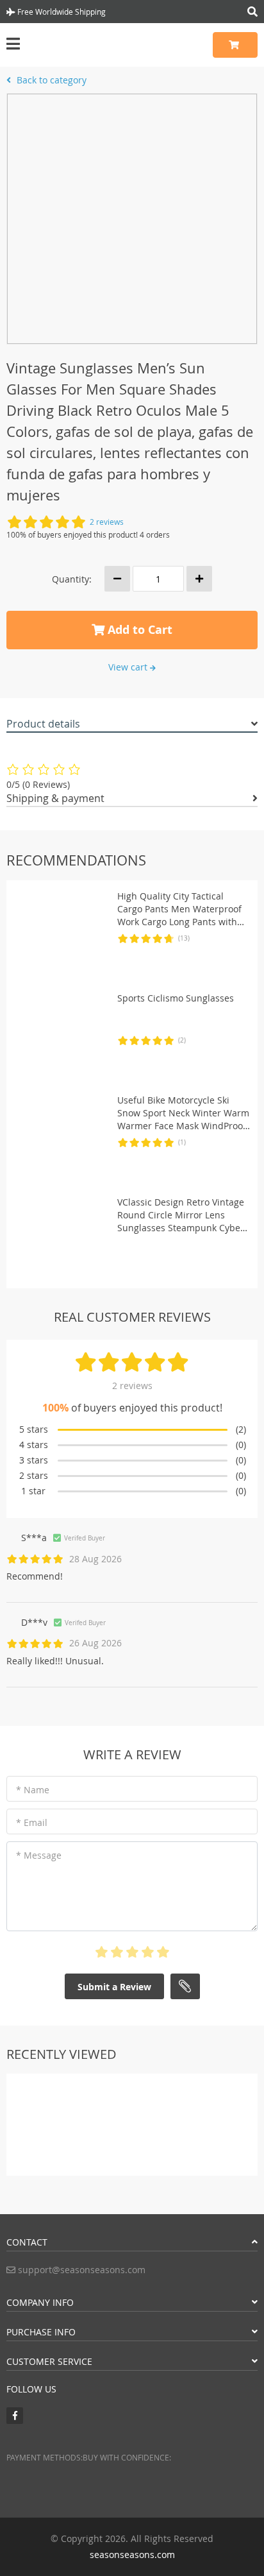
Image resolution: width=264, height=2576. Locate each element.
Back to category (50, 80)
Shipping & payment (55, 798)
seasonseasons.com (132, 2555)
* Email (32, 1822)
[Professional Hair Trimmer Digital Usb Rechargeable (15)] (37, 2114)
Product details (43, 724)
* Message (39, 1855)
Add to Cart (138, 630)
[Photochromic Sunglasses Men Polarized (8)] (163, 2107)
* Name (33, 1790)
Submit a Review (114, 1987)
